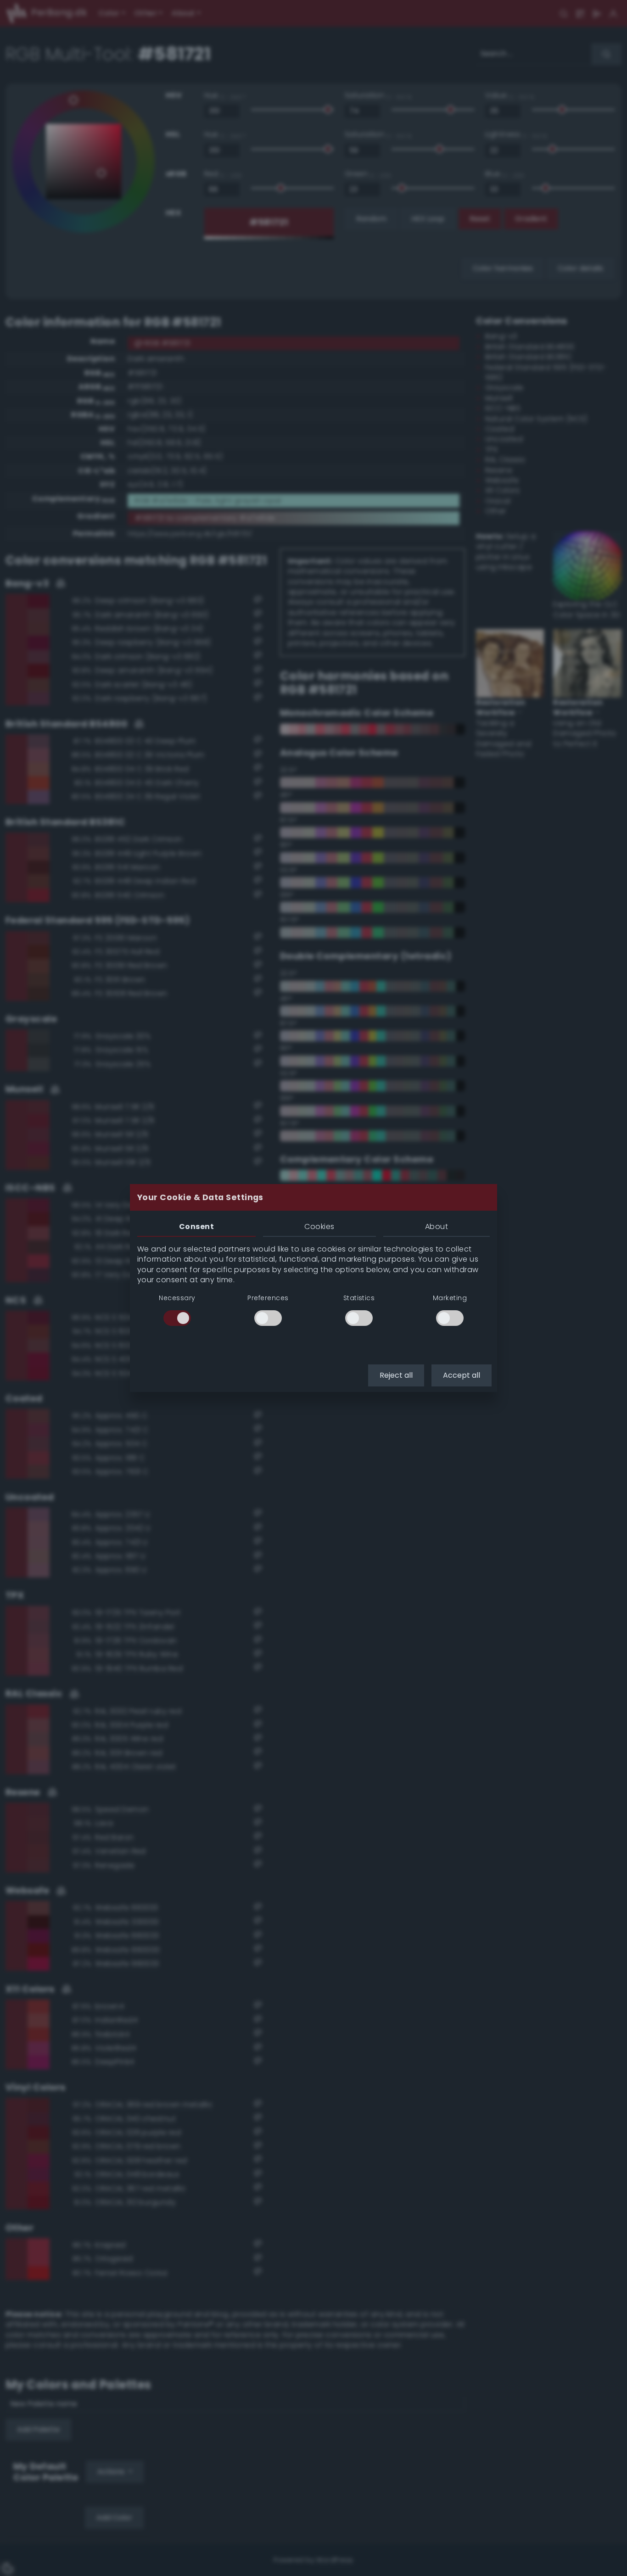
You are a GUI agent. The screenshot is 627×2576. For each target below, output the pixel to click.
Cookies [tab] (319, 1227)
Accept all (462, 1375)
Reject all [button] (396, 1375)
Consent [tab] (196, 1227)
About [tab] (437, 1227)
